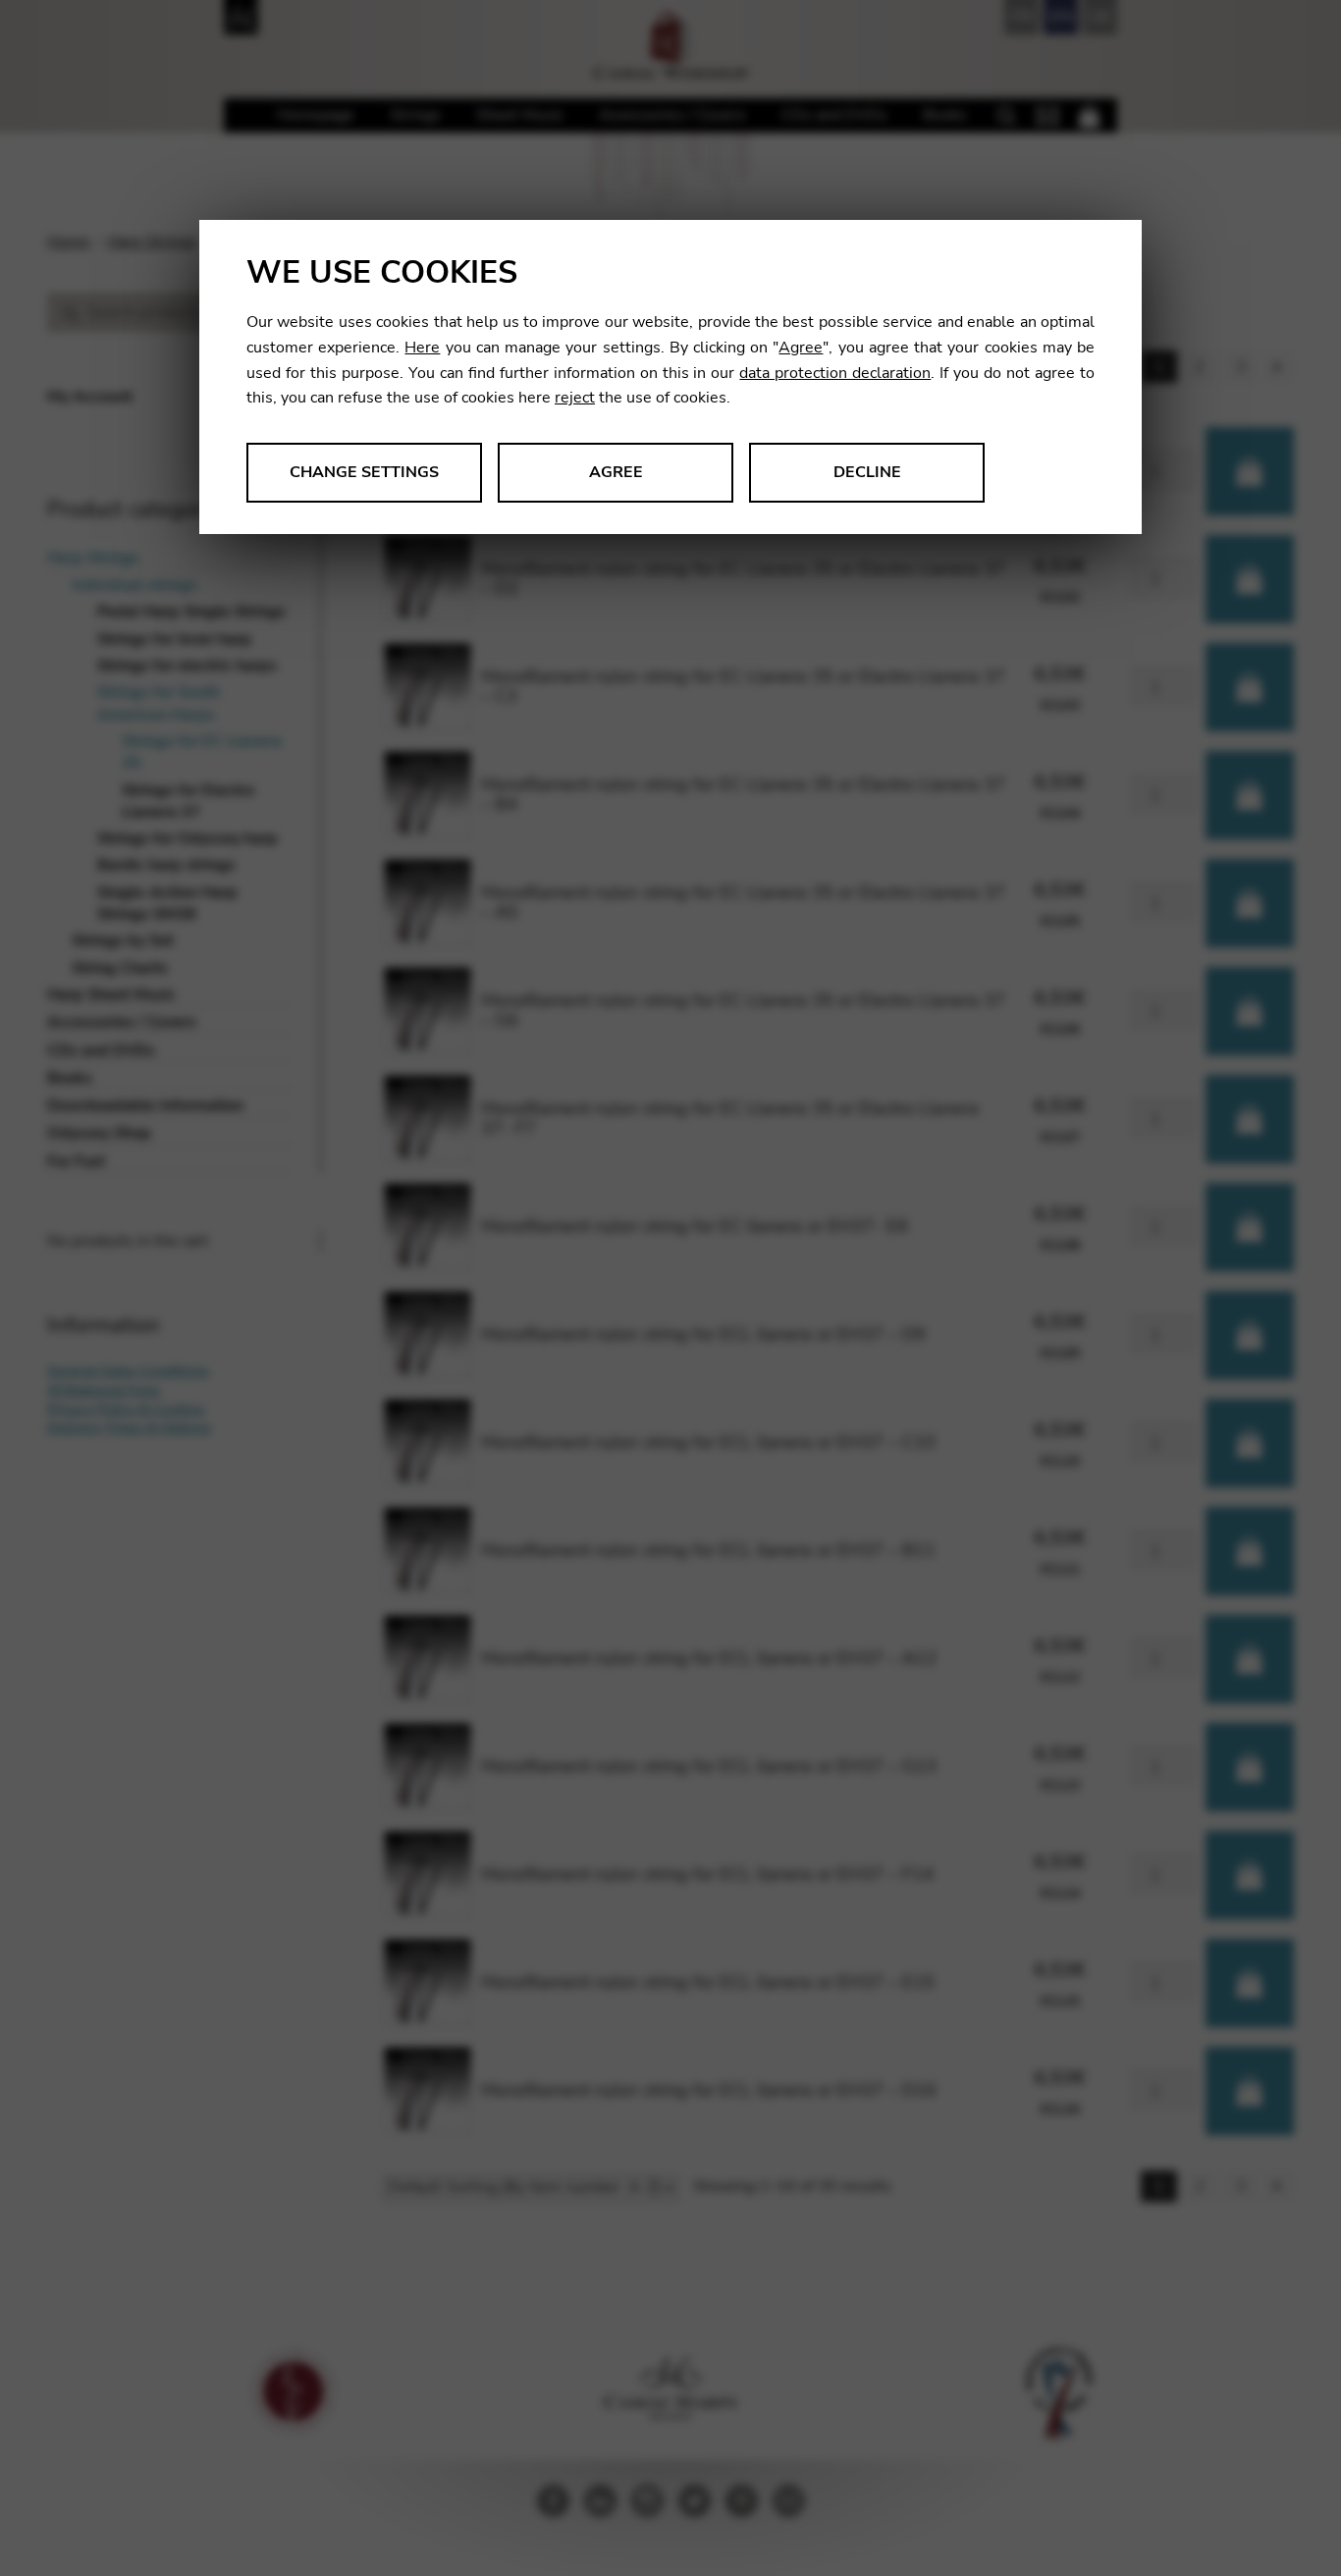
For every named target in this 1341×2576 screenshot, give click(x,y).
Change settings (364, 472)
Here (422, 348)
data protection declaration (835, 373)
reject (575, 398)
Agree (801, 348)
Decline (867, 472)
